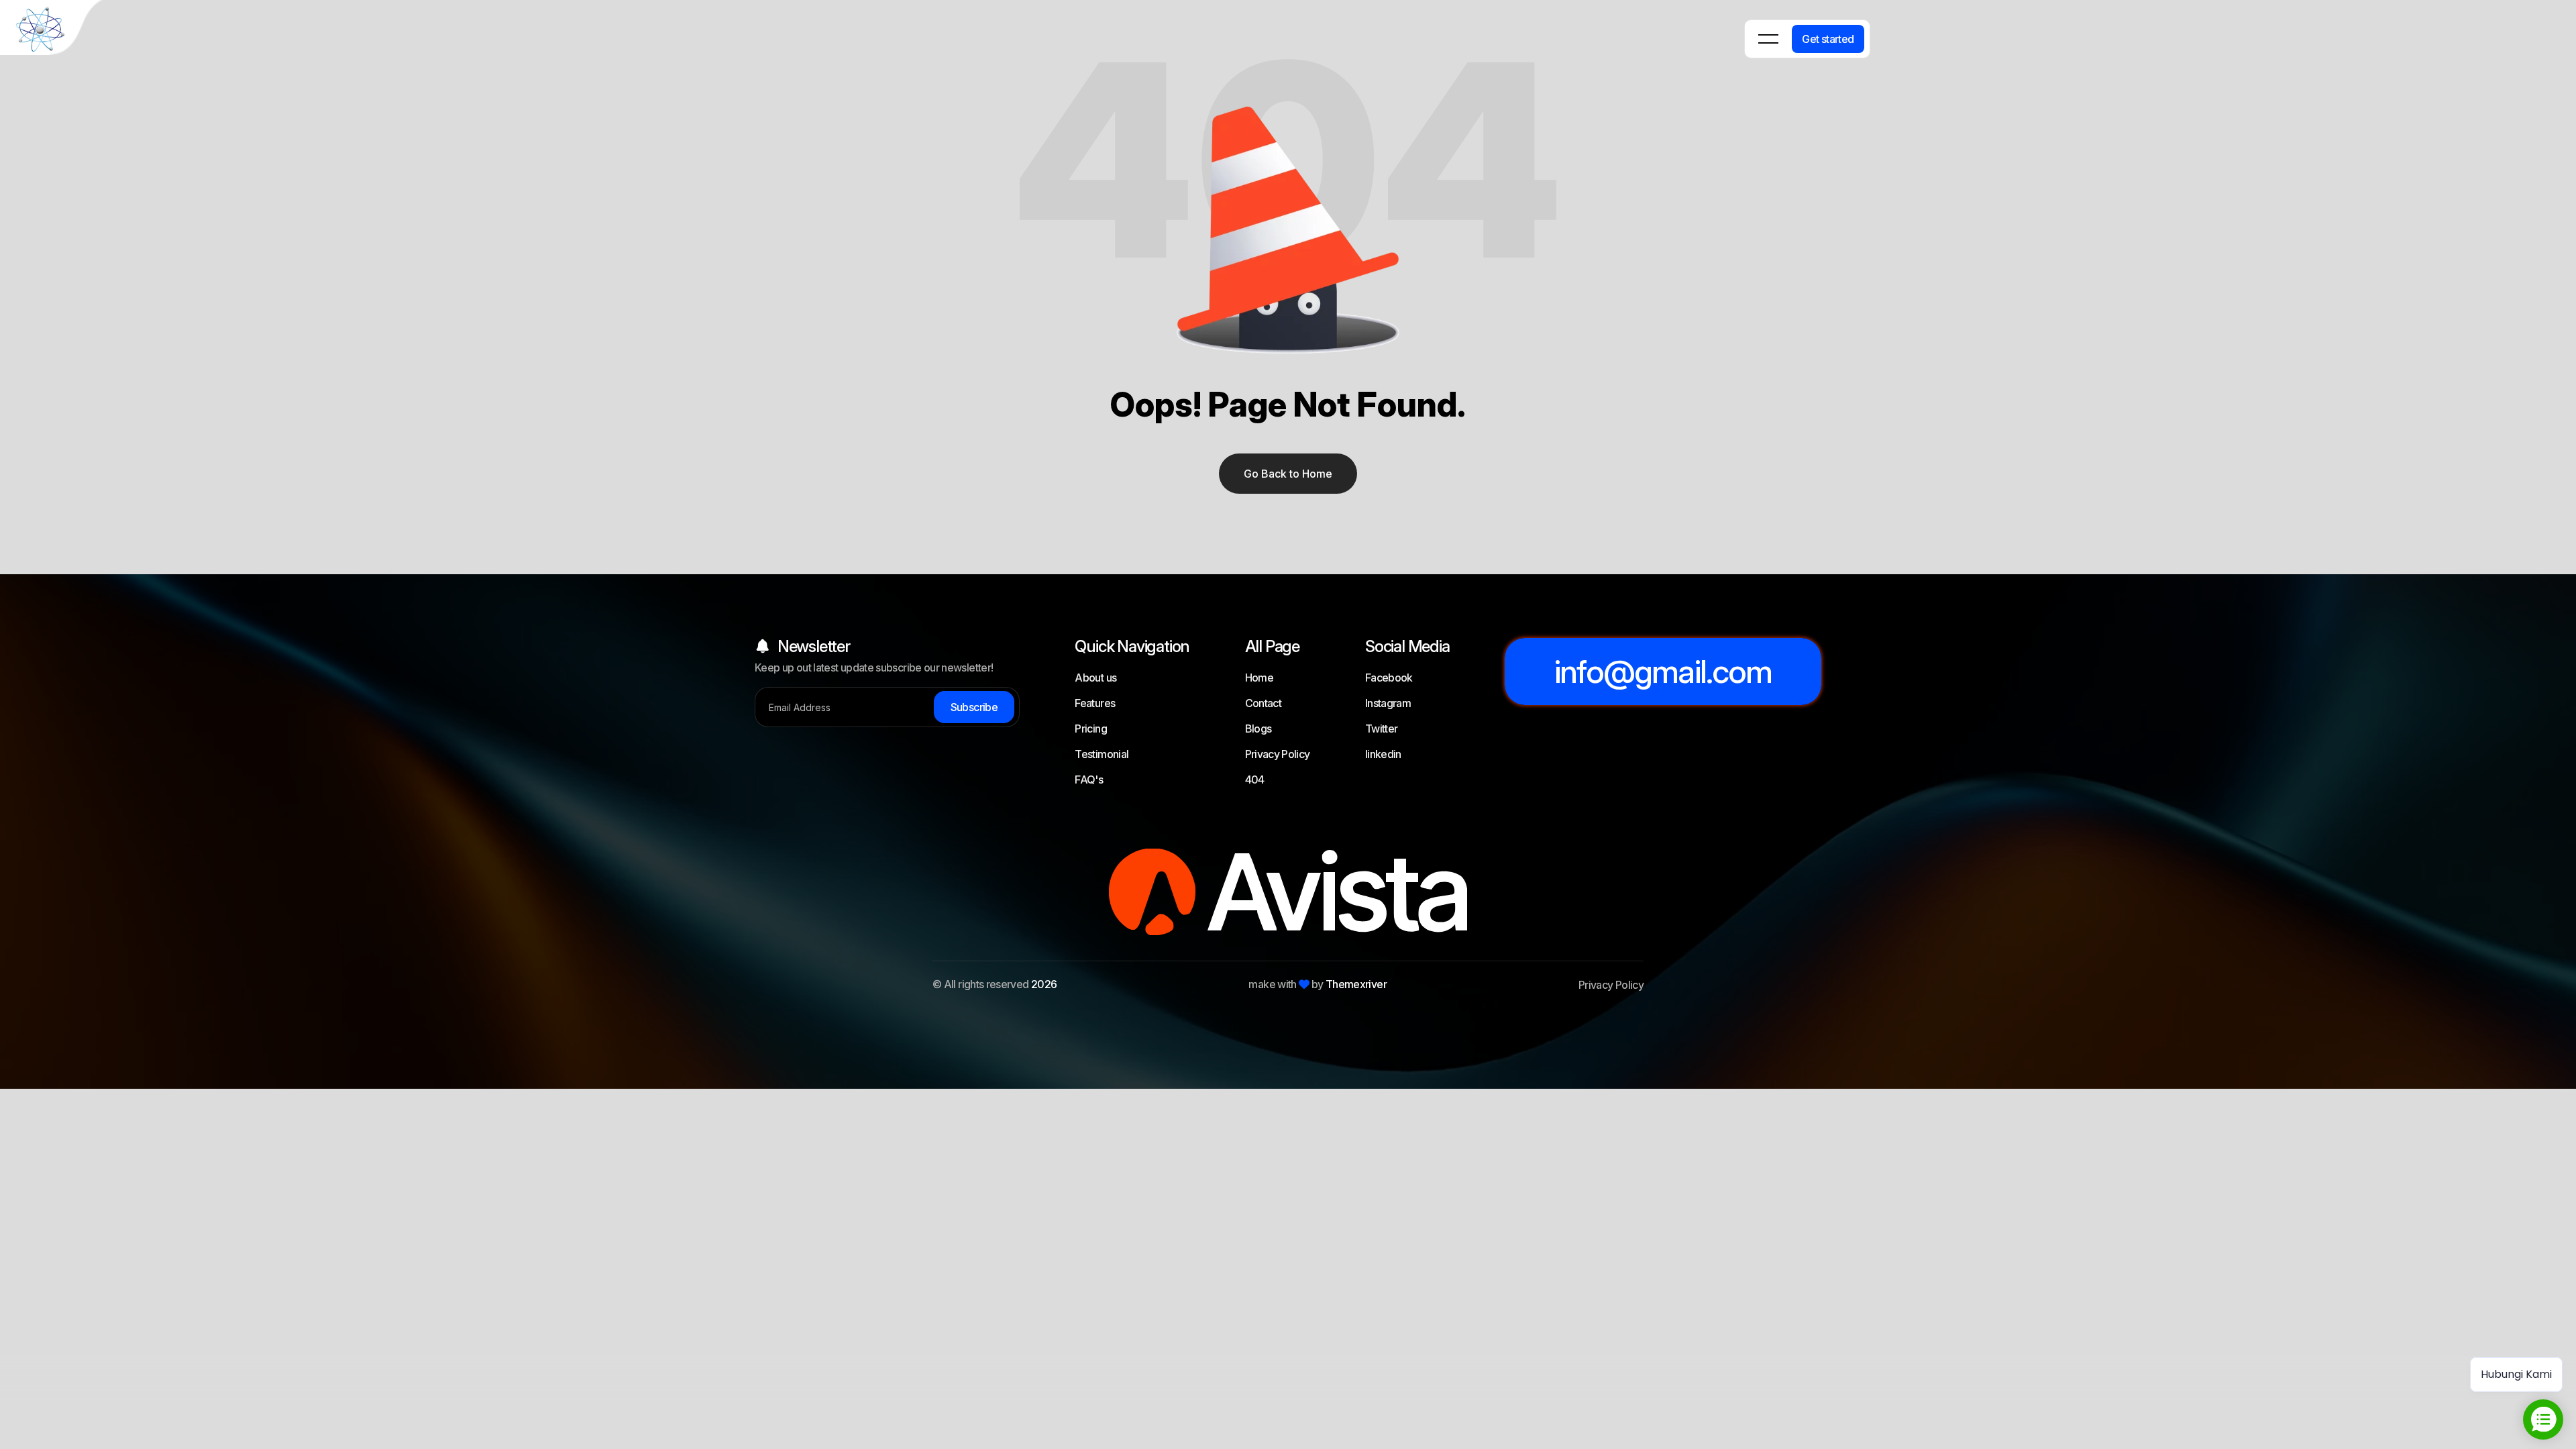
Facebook (1389, 678)
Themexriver (1356, 984)
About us (1095, 678)
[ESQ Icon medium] (54, 30)
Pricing (1091, 729)
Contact (1264, 703)
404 (1255, 780)
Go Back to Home (1288, 474)
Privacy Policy (1278, 754)
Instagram (1388, 703)
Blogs (1258, 729)
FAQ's (1089, 780)
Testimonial (1102, 754)
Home (1259, 678)
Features (1095, 703)
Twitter (1382, 729)
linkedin (1383, 754)
